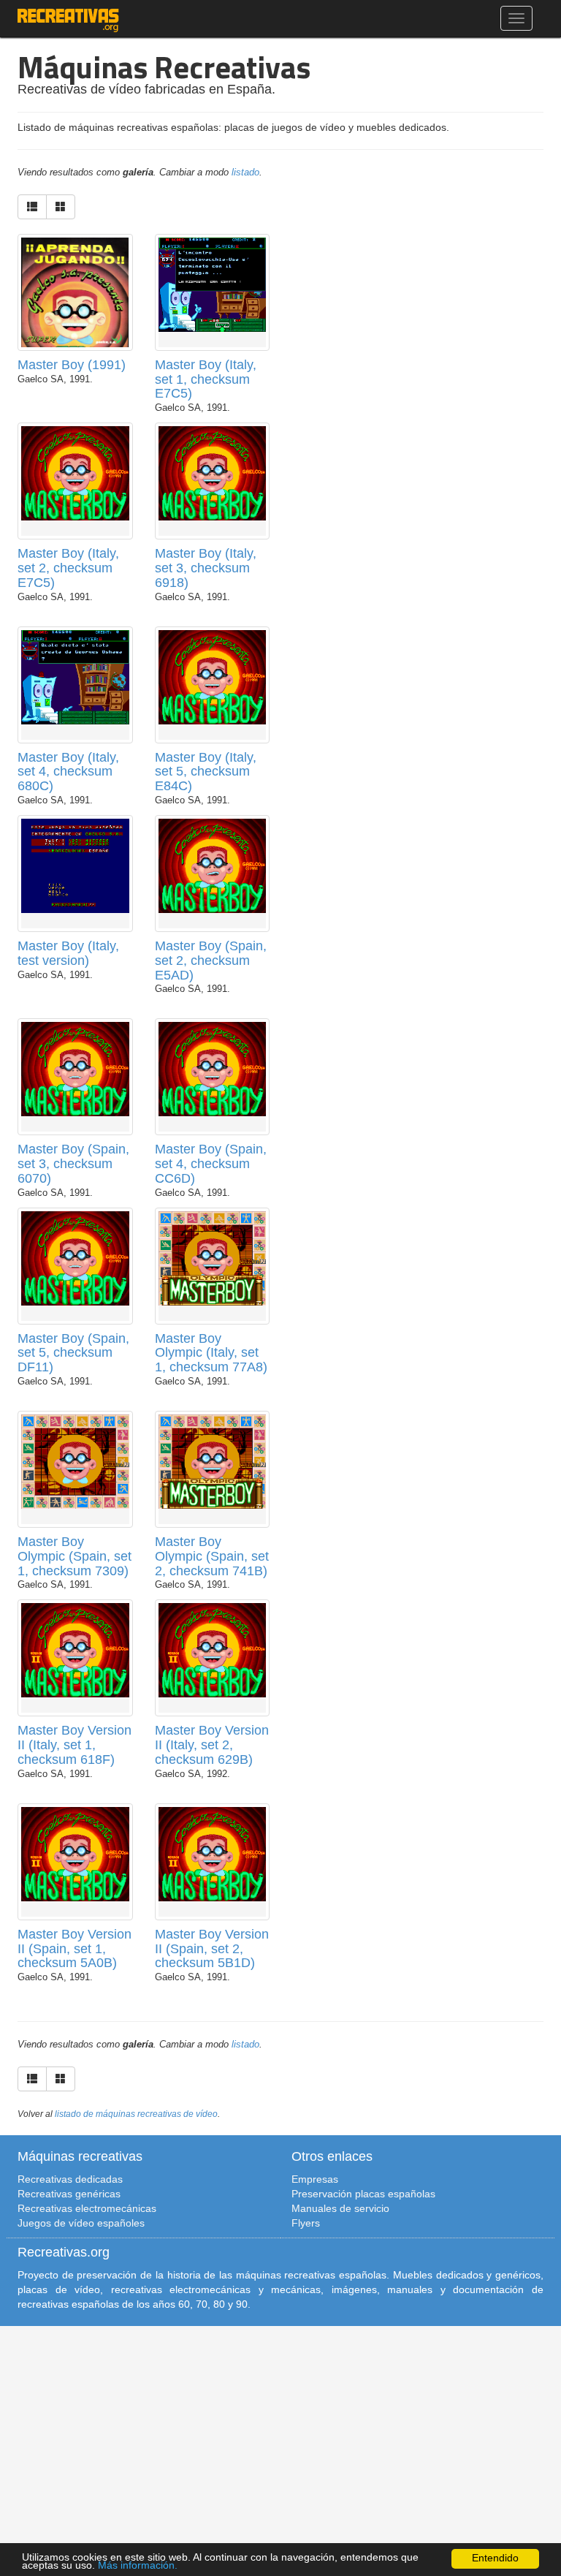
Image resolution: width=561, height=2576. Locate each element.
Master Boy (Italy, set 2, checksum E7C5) (68, 568)
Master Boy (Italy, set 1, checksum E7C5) (206, 379)
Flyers (306, 2223)
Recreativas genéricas (69, 2194)
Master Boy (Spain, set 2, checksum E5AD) (211, 961)
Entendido (495, 2558)
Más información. (138, 2565)
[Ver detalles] (75, 311)
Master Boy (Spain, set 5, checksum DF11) (73, 1353)
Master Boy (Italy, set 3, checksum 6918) (206, 568)
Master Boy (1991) (72, 365)
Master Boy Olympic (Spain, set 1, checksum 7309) (75, 1556)
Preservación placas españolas (363, 2194)
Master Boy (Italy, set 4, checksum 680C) (68, 772)
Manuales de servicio (340, 2208)
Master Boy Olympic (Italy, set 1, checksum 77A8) (211, 1353)
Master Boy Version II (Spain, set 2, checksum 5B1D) (212, 1949)
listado (245, 173)
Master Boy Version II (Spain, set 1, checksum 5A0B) (75, 1949)
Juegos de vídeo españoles (81, 2223)
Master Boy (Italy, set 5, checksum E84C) (206, 772)
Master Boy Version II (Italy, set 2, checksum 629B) (212, 1745)
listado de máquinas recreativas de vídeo (136, 2114)
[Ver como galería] (61, 207)
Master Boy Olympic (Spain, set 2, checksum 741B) (212, 1556)
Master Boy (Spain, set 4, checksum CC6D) (211, 1164)
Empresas (315, 2179)
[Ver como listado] (32, 207)
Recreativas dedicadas (70, 2179)
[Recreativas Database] (68, 18)
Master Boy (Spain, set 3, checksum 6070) (73, 1164)
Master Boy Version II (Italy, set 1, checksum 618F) (75, 1745)
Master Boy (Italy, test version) (68, 953)
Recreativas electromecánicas (87, 2208)
